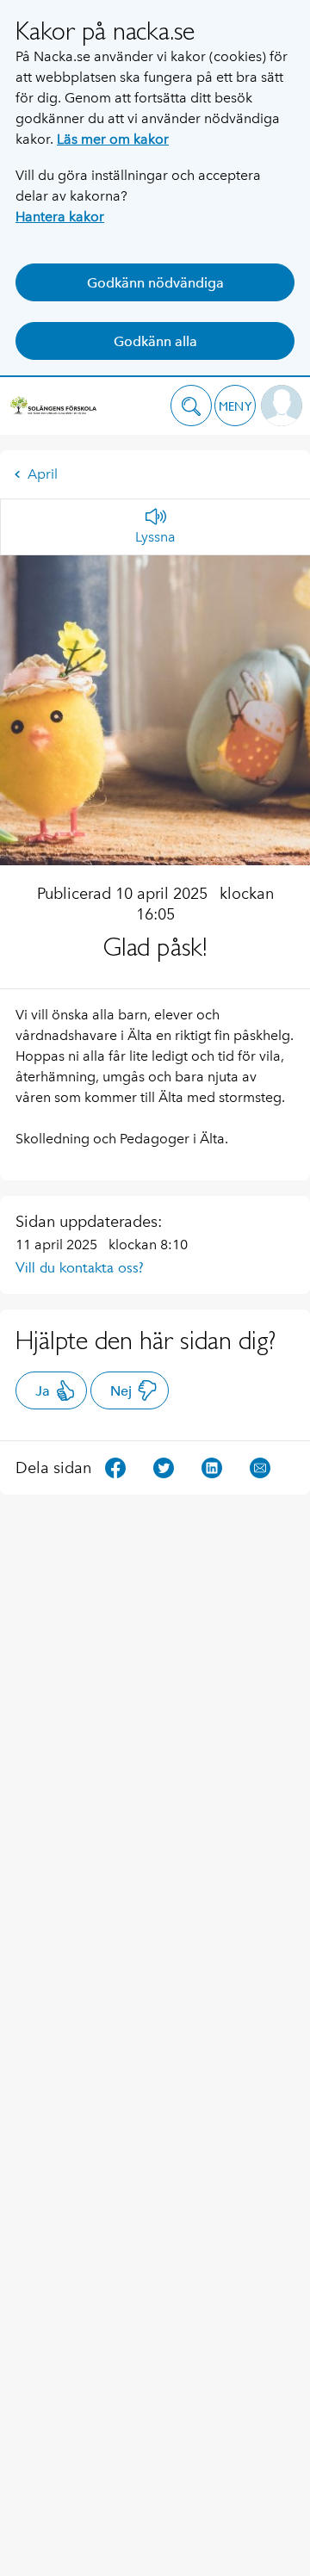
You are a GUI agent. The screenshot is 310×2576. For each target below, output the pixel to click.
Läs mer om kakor (113, 139)
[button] (191, 406)
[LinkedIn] (212, 1467)
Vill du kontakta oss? (80, 1267)
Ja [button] (43, 1391)
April (43, 474)
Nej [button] (121, 1391)
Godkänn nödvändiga (155, 283)
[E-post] (260, 1467)
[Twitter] (164, 1467)
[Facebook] (115, 1467)
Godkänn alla (155, 341)
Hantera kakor (60, 217)
